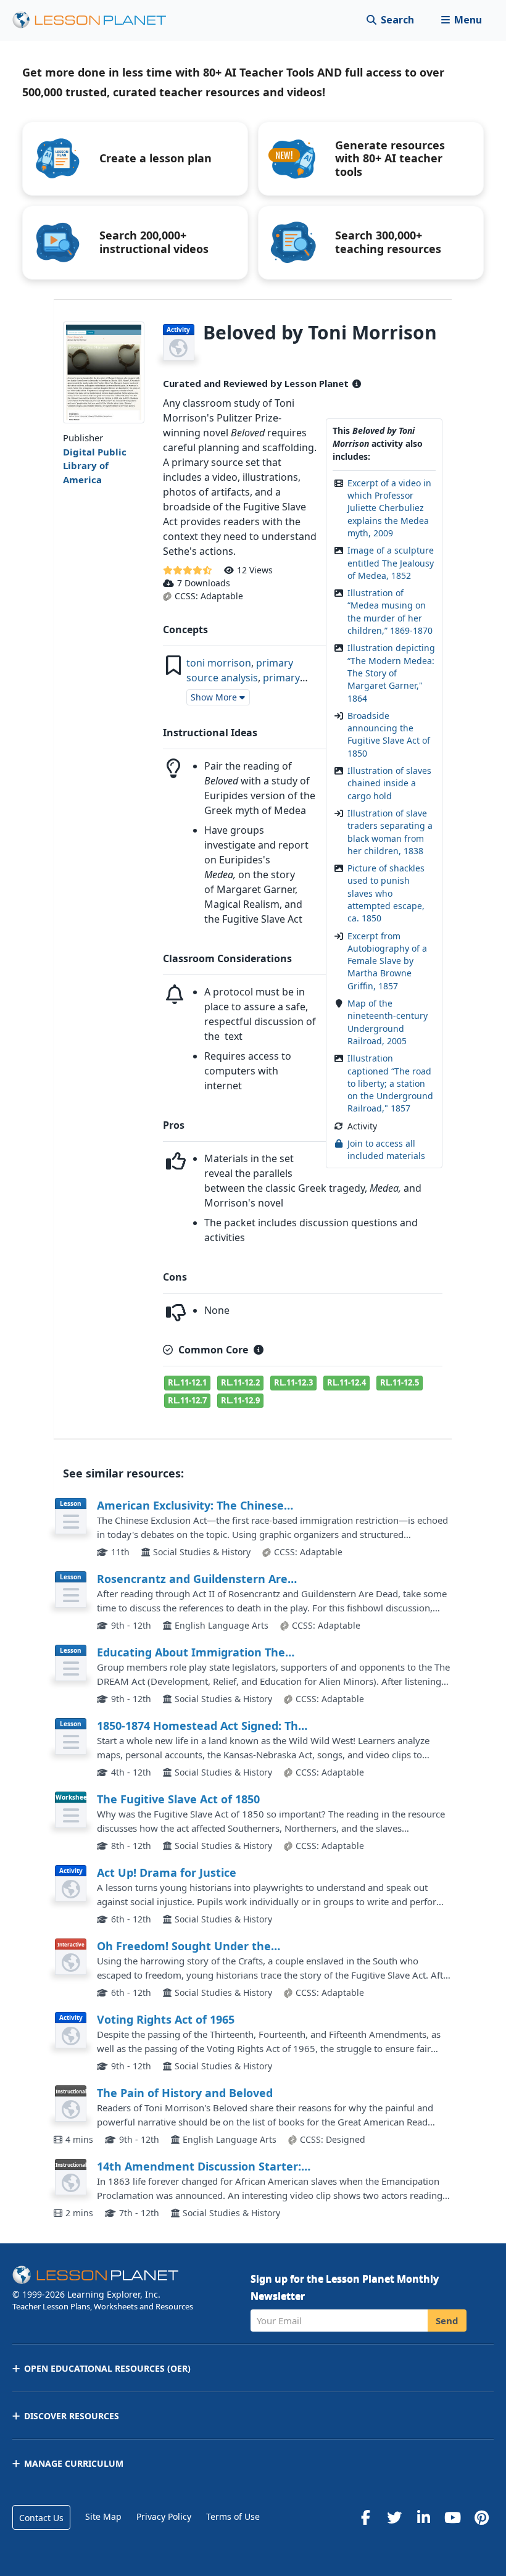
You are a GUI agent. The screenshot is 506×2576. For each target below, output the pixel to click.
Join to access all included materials (386, 1149)
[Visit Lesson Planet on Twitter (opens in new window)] (394, 2517)
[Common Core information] (259, 1350)
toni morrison (219, 663)
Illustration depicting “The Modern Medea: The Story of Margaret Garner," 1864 (391, 673)
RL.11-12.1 (187, 1382)
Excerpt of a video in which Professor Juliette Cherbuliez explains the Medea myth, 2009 (389, 508)
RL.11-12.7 (187, 1400)
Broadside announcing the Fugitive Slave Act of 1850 (389, 734)
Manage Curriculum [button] (74, 2463)
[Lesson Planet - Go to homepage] (96, 20)
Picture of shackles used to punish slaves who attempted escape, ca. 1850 (386, 893)
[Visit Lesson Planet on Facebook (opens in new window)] (365, 2517)
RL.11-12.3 (293, 1382)
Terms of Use (233, 2516)
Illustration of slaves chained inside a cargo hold (389, 783)
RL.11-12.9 (240, 1400)
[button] (461, 20)
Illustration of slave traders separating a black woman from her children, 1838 (390, 832)
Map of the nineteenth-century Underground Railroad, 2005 (388, 1022)
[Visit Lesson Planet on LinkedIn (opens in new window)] (423, 2517)
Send (447, 2320)
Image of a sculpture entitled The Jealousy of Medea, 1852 (391, 563)
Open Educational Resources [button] (107, 2368)
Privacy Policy (164, 2516)
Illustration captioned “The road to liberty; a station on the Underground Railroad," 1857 (390, 1083)
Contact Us (41, 2518)
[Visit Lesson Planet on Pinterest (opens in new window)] (481, 2517)
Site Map (103, 2516)
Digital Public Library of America (95, 466)
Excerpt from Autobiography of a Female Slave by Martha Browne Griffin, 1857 (387, 961)
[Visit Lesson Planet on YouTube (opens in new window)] (452, 2517)
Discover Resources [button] (72, 2416)
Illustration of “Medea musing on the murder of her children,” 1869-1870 (390, 612)
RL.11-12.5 (400, 1382)
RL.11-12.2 (240, 1382)
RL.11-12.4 (346, 1382)
